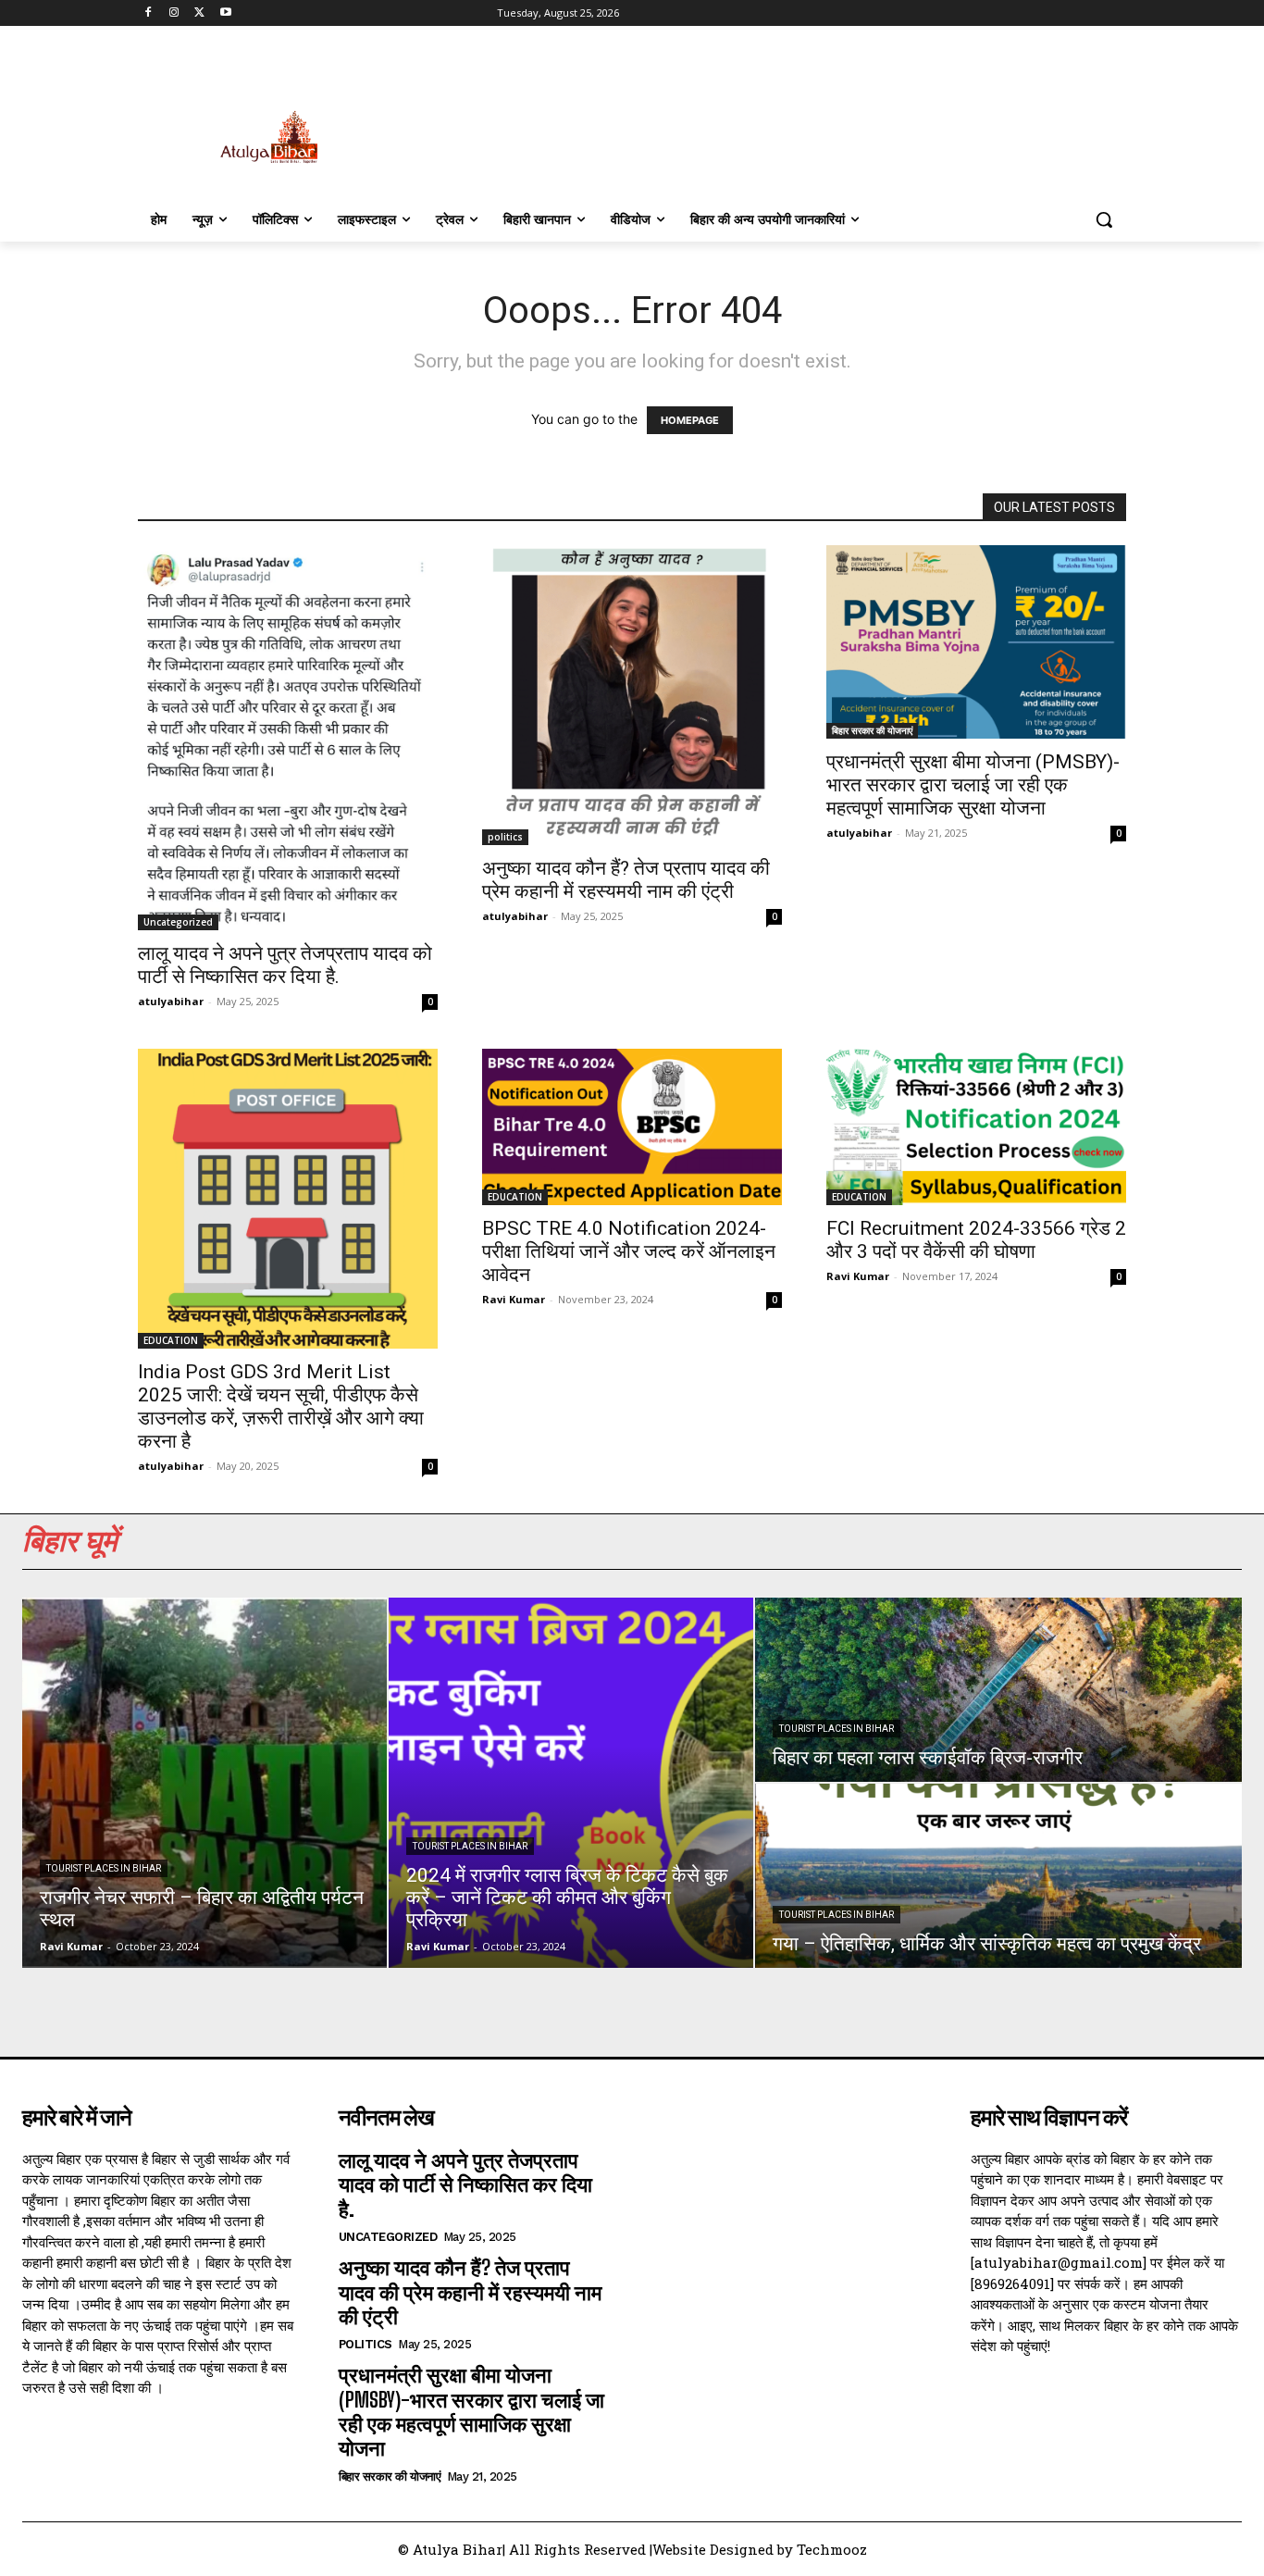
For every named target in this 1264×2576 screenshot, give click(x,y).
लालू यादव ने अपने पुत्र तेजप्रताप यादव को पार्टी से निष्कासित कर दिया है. (285, 965)
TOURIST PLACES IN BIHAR (104, 1868)
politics (505, 837)
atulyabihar (171, 1001)
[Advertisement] (771, 118)
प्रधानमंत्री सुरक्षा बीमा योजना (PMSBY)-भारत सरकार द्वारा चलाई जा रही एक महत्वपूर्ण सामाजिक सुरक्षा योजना (973, 785)
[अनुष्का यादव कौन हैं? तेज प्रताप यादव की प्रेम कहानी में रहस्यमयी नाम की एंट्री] (632, 695)
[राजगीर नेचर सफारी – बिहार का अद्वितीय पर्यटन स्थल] (204, 1783)
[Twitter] (200, 13)
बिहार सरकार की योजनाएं (872, 730)
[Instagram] (174, 13)
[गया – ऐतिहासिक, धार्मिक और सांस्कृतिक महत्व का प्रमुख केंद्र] (998, 1876)
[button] (1104, 219)
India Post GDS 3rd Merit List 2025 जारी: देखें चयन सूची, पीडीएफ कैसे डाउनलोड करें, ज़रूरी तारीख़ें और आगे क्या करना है (281, 1406)
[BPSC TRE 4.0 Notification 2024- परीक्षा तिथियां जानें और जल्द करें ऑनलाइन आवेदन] (632, 1127)
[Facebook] (149, 13)
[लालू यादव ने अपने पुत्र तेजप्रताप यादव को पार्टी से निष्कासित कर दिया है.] (288, 738)
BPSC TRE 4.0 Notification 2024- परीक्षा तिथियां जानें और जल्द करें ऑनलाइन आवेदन (629, 1251)
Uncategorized (178, 922)
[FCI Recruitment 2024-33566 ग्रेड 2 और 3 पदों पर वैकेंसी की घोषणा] (976, 1127)
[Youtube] (225, 13)
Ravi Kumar (514, 1299)
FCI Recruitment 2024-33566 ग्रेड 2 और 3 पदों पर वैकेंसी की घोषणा (976, 1240)
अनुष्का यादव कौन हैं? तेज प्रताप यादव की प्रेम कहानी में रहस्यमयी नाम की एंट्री (626, 880)
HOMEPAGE (690, 420)
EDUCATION (171, 1340)
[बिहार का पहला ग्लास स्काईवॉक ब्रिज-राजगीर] (998, 1690)
